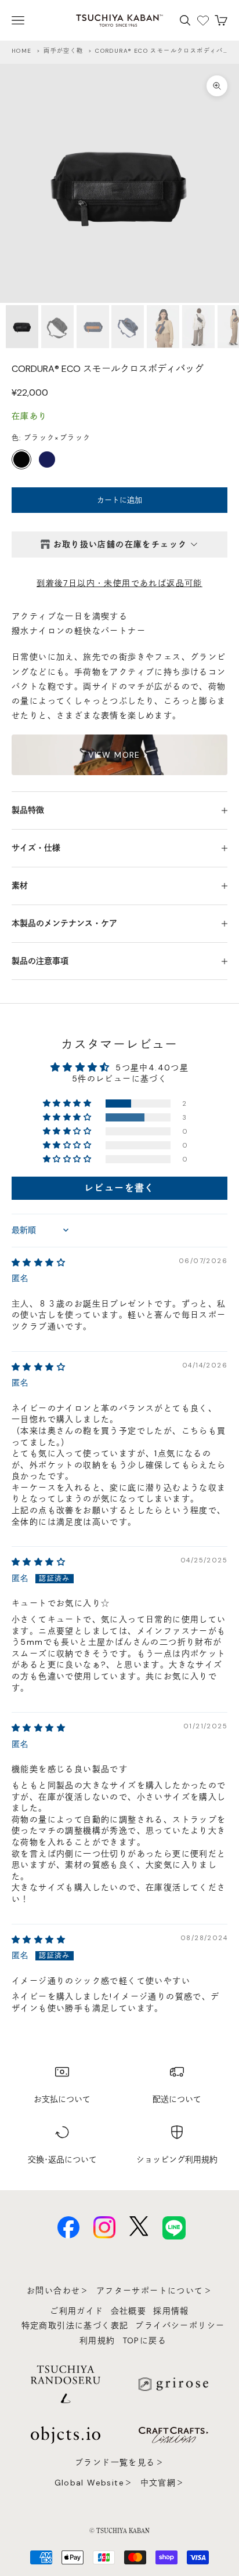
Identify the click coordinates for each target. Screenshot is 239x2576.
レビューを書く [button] (119, 1188)
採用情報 (171, 2311)
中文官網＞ (163, 2483)
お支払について (62, 2099)
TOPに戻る (144, 2340)
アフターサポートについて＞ (154, 2291)
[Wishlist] (203, 20)
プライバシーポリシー (180, 2325)
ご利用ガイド (77, 2311)
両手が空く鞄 (63, 51)
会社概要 (129, 2311)
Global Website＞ (94, 2483)
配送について (177, 2099)
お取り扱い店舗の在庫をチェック (120, 544)
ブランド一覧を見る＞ (119, 2462)
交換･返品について (62, 2159)
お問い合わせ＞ (58, 2291)
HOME (22, 51)
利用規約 (97, 2340)
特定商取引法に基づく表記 (75, 2325)
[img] (39, 1262)
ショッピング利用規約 (177, 2159)
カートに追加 (119, 500)
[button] (68, 1104)
